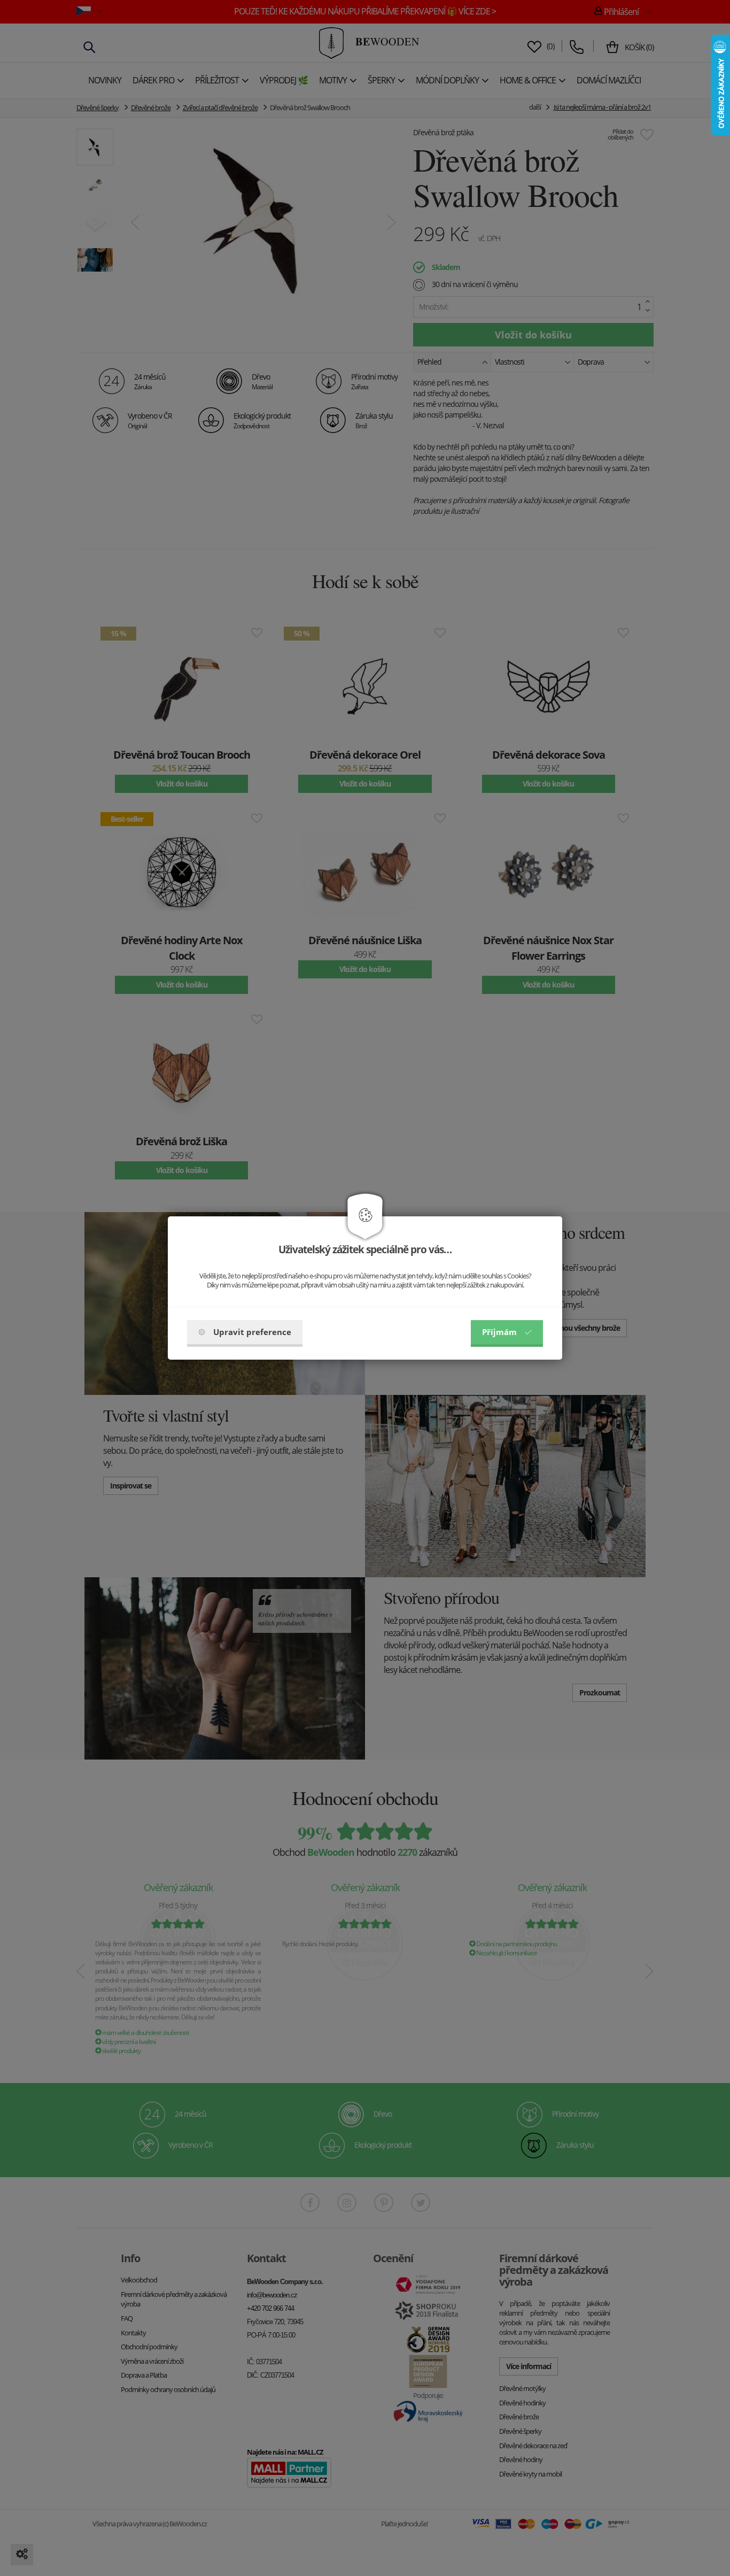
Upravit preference (252, 1332)
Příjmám (499, 1332)
